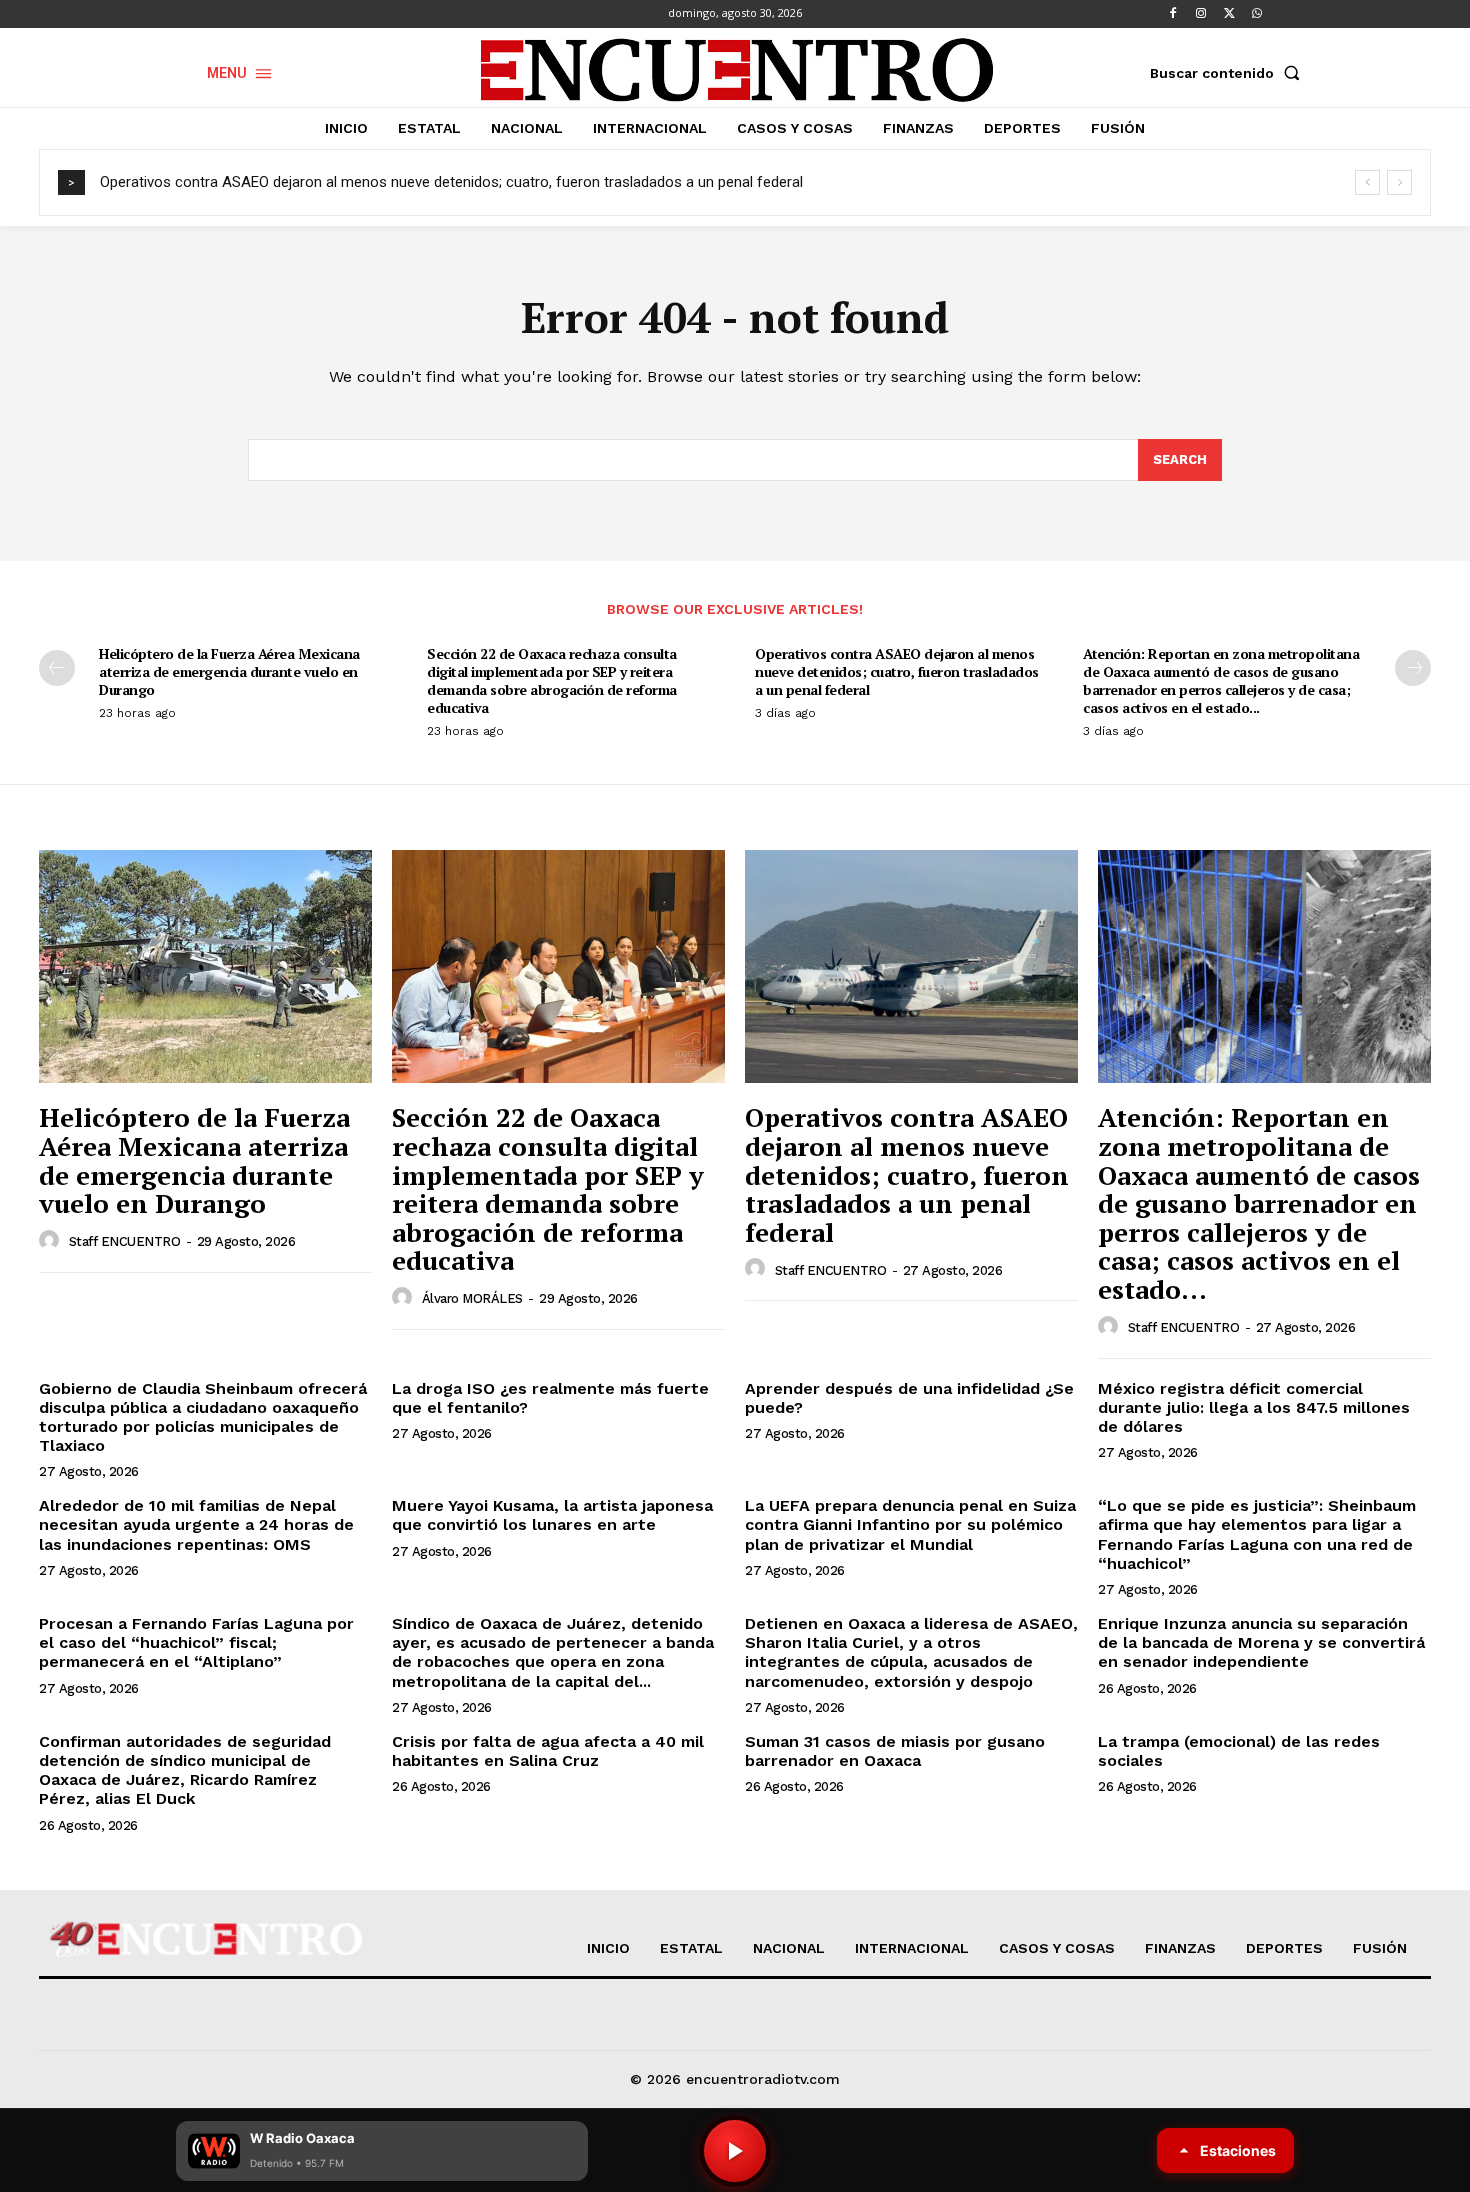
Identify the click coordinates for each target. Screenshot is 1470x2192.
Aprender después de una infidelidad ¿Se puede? (909, 1398)
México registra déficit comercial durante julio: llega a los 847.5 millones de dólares (1254, 1407)
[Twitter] (1229, 14)
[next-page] (1413, 668)
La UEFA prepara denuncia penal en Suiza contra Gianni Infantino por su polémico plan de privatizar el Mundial (910, 1524)
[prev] (1367, 182)
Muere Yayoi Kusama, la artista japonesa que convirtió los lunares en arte (552, 1515)
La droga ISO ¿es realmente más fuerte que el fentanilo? (550, 1398)
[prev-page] (57, 668)
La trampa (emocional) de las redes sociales (1239, 1751)
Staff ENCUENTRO (125, 1241)
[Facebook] (1173, 14)
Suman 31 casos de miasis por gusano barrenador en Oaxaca (895, 1751)
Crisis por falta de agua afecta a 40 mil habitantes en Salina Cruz (548, 1751)
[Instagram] (1201, 14)
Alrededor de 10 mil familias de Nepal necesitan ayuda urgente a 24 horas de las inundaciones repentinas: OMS (196, 1524)
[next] (1399, 182)
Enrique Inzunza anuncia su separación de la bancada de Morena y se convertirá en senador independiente (1261, 1642)
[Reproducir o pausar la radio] (735, 2151)
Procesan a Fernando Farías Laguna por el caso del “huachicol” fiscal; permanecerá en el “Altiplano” (196, 1642)
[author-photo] (52, 1241)
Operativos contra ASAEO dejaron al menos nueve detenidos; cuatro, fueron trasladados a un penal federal (451, 182)
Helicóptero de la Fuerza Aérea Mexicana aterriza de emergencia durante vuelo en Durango (229, 671)
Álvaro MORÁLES (472, 1298)
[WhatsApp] (1257, 14)
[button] (1229, 73)
